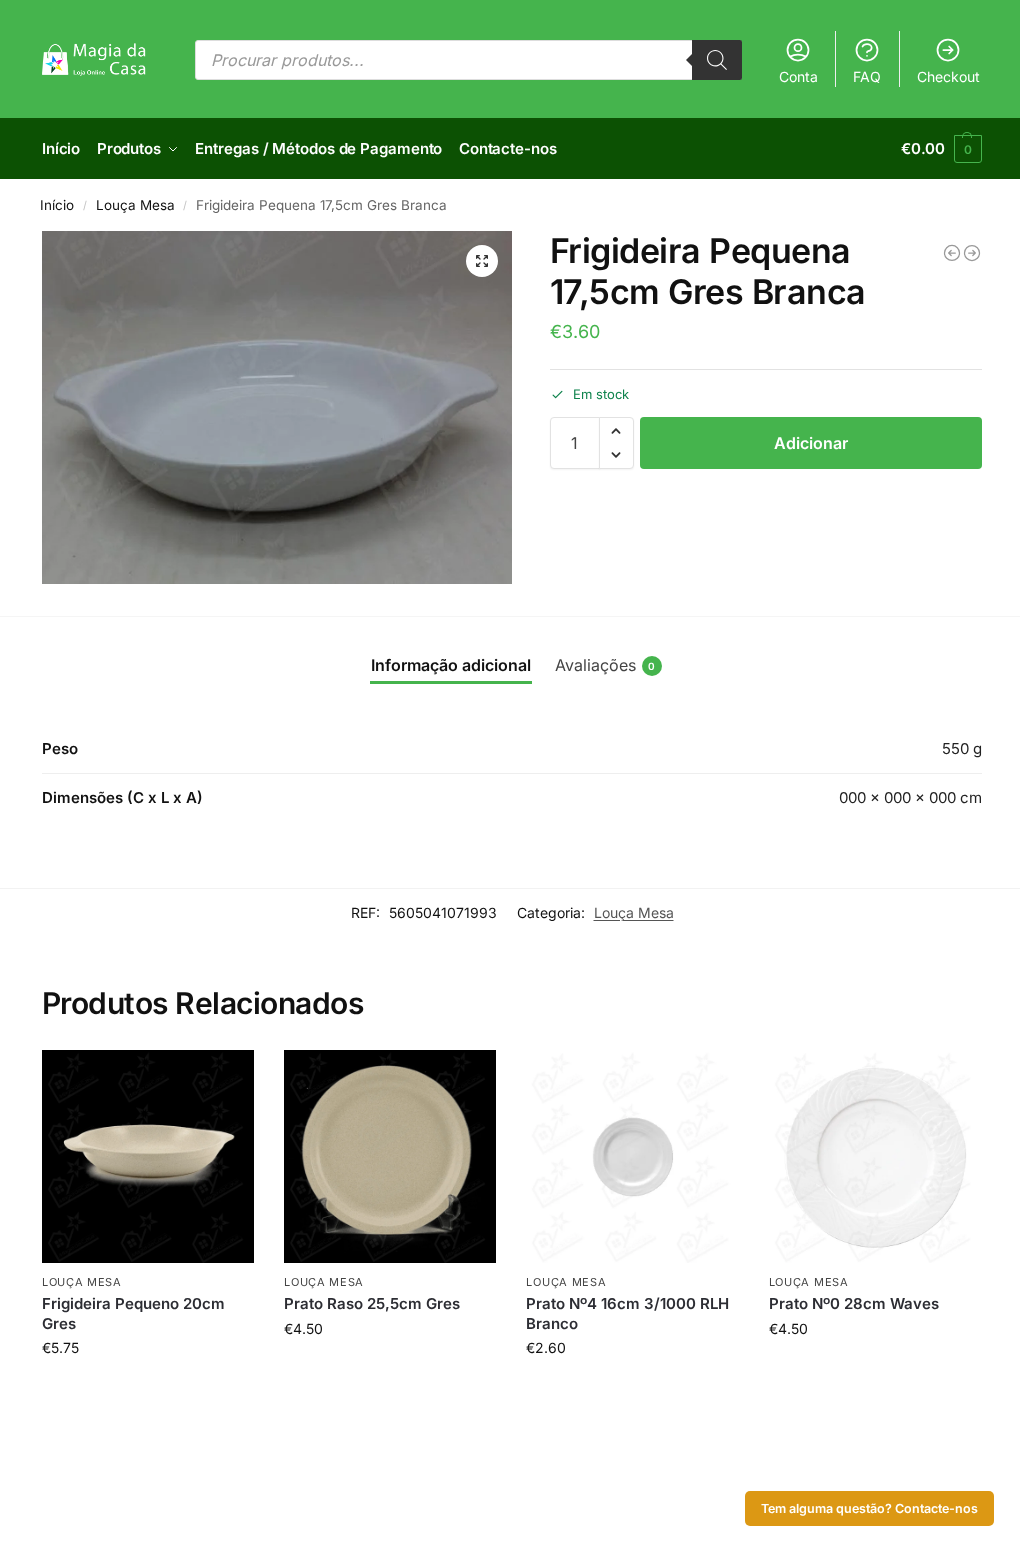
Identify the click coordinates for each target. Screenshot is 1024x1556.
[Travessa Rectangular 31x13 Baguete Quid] (972, 253)
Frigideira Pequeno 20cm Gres (133, 1313)
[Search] (717, 60)
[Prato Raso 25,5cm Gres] (390, 1156)
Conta (798, 76)
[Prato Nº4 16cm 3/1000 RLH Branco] (632, 1156)
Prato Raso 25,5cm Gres (372, 1303)
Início (57, 205)
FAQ (867, 76)
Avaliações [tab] (605, 665)
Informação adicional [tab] (451, 665)
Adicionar (811, 443)
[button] (941, 149)
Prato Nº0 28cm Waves (854, 1303)
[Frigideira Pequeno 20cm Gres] (148, 1156)
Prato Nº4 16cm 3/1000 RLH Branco (627, 1313)
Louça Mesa (135, 205)
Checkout (948, 76)
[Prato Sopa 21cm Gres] (952, 253)
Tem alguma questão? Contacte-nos (869, 1508)
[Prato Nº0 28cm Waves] (875, 1156)
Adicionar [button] (148, 1389)
